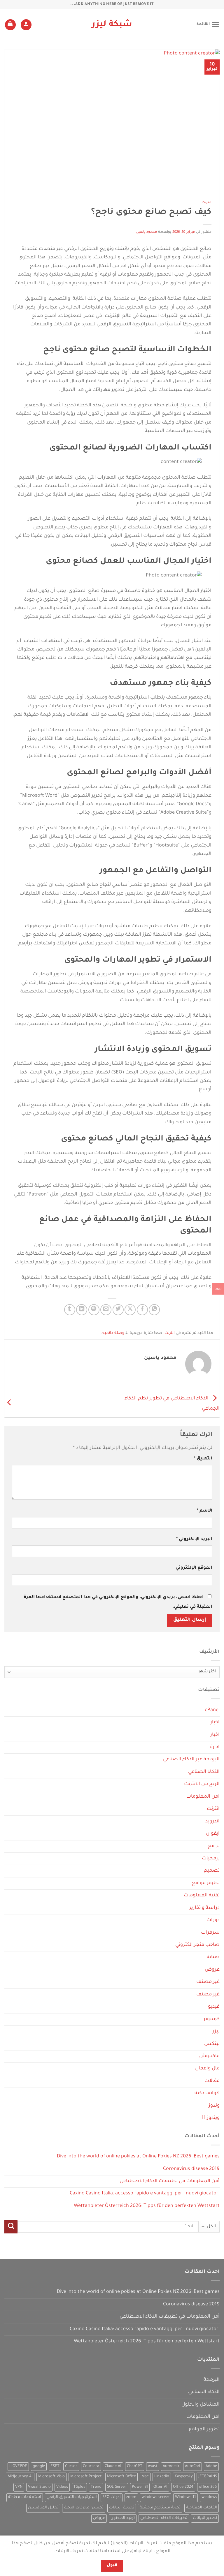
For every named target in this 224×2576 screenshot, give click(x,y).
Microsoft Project (86, 2477)
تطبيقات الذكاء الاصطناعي (164, 2518)
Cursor (71, 2466)
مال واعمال (207, 2069)
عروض (212, 1970)
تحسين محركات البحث (84, 2508)
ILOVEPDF (18, 2466)
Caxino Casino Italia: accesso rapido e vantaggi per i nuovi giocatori (145, 2194)
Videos (62, 2487)
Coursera (91, 2466)
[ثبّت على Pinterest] (94, 1310)
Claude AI (113, 2466)
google (39, 2466)
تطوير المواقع (204, 2430)
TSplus (79, 2487)
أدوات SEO (112, 2497)
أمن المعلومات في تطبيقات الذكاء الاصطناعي (170, 2181)
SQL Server (117, 2487)
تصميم (212, 1871)
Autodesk (171, 2466)
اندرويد (212, 1822)
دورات (213, 1920)
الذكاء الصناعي (204, 1772)
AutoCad (192, 2466)
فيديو (214, 2007)
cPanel (212, 1710)
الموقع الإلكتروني (194, 1568)
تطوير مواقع (206, 1883)
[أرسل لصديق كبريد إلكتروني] (106, 1310)
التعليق (203, 1459)
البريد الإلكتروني (194, 1539)
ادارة (215, 1747)
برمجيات (211, 1859)
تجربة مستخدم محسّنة (160, 2508)
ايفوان (213, 1834)
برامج (214, 1846)
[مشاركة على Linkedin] (82, 1310)
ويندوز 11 (211, 2118)
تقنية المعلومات (202, 1896)
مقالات (212, 2081)
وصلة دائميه (113, 1333)
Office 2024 (183, 2487)
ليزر (216, 2032)
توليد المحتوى (123, 2518)
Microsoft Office (121, 2477)
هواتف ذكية (207, 2093)
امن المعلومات (203, 1797)
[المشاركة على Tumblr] (70, 1310)
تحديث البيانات (122, 2508)
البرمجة (212, 2380)
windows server (156, 2497)
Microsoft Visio (51, 2477)
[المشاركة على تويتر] (118, 1310)
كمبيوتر (212, 2019)
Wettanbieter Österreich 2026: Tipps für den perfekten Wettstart (147, 2206)
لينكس (212, 2044)
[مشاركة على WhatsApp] (154, 1310)
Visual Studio (39, 2487)
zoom (131, 2497)
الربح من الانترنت (202, 1784)
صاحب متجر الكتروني (197, 1945)
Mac (145, 2477)
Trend (96, 2487)
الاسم (205, 1511)
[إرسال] (11, 2227)
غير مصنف (208, 1982)
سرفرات (210, 1933)
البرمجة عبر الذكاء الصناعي (191, 1760)
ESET (55, 2466)
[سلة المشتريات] (10, 25)
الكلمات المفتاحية (202, 2508)
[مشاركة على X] (130, 1310)
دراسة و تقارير (204, 1908)
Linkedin (162, 2477)
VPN (19, 2487)
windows (209, 2497)
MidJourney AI (20, 2477)
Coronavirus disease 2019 (191, 2169)
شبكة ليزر (112, 25)
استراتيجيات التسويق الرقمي (72, 2497)
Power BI (140, 2487)
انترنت (206, 203)
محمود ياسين (147, 232)
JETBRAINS (208, 2477)
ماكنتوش (209, 2056)
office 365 (208, 2487)
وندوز (214, 2106)
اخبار (215, 1723)
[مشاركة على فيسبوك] (142, 1310)
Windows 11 (185, 2497)
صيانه (213, 1957)
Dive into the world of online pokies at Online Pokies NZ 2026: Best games (138, 2157)
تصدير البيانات (205, 2518)
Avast (153, 2466)
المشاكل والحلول (201, 2405)
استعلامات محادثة (25, 2497)
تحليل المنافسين (43, 2508)
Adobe (211, 2466)
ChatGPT (135, 2466)
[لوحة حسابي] (26, 25)
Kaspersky (184, 2477)
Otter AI (160, 2487)
